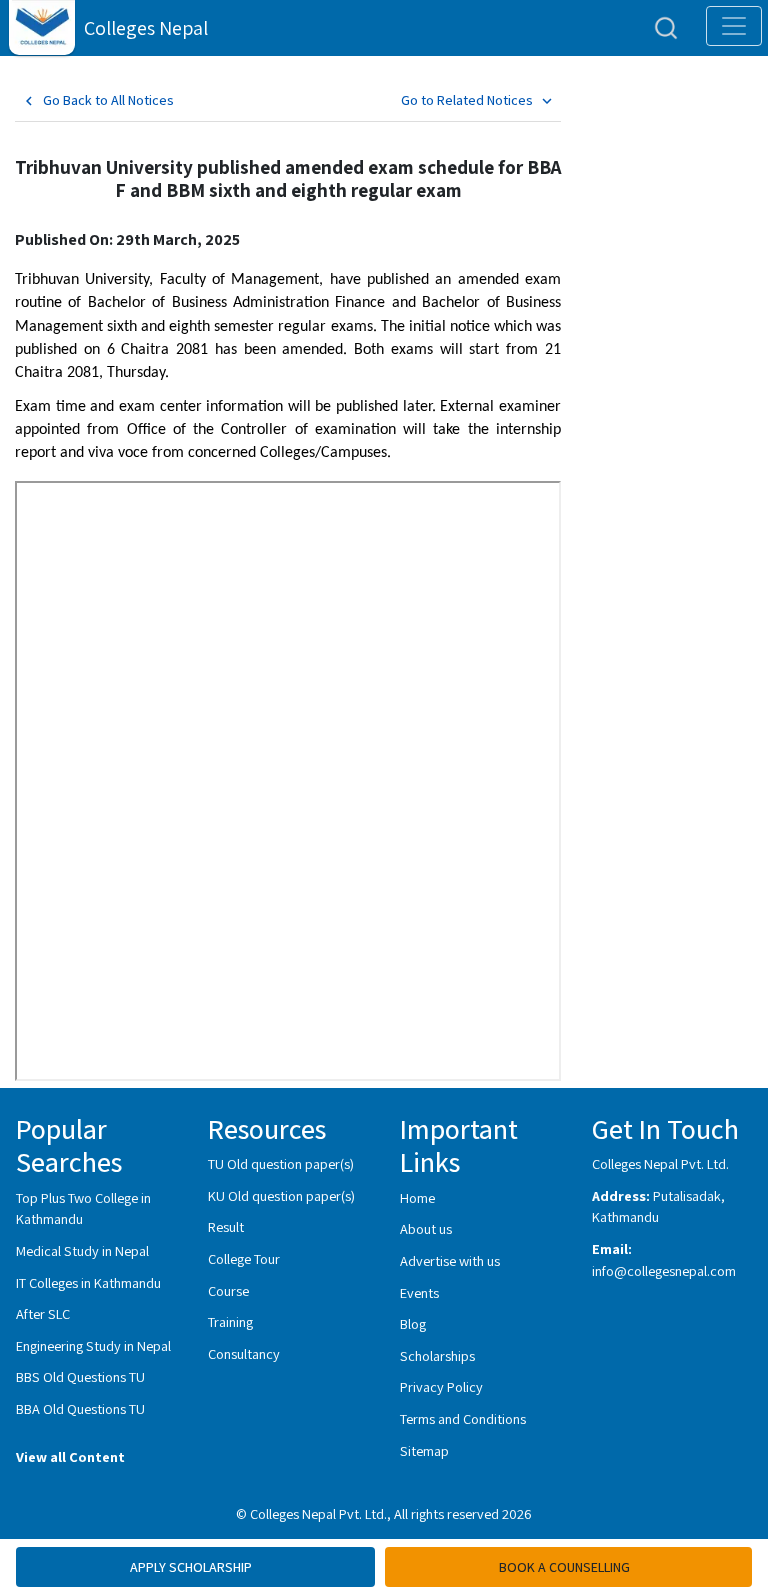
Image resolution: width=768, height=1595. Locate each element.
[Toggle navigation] (734, 26)
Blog (413, 1323)
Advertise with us (450, 1260)
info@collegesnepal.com (664, 1270)
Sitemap (424, 1450)
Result (226, 1226)
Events (419, 1292)
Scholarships (437, 1355)
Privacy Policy (441, 1386)
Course (228, 1290)
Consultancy (244, 1353)
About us (426, 1228)
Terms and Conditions (463, 1418)
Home (417, 1197)
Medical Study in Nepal (82, 1250)
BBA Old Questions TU (80, 1408)
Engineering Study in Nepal (93, 1345)
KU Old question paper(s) (281, 1195)
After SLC (43, 1313)
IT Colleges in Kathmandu (88, 1282)
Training (230, 1321)
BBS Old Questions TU (80, 1376)
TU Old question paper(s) (281, 1163)
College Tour (244, 1258)
